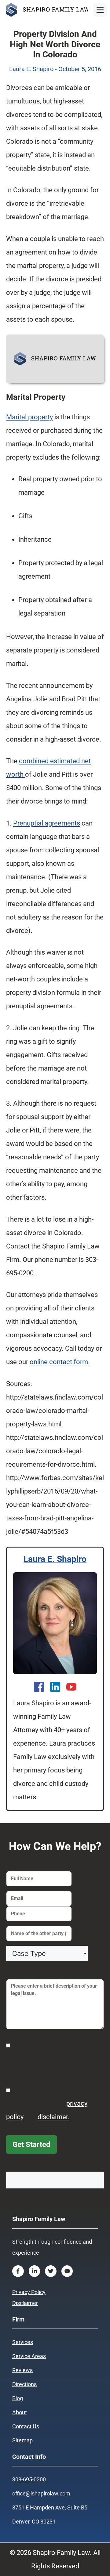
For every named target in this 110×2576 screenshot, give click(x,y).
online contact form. (60, 1362)
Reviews (22, 2370)
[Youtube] (71, 1687)
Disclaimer (25, 2303)
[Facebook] (39, 1687)
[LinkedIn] (55, 1687)
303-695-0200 (29, 2479)
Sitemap (22, 2440)
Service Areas (29, 2356)
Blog (18, 2398)
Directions (24, 2384)
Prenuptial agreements (47, 823)
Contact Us (26, 2426)
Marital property (29, 417)
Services (23, 2342)
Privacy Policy (29, 2292)
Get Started (31, 2144)
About (20, 2412)
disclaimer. (54, 2117)
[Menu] (100, 10)
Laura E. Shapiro (55, 1559)
